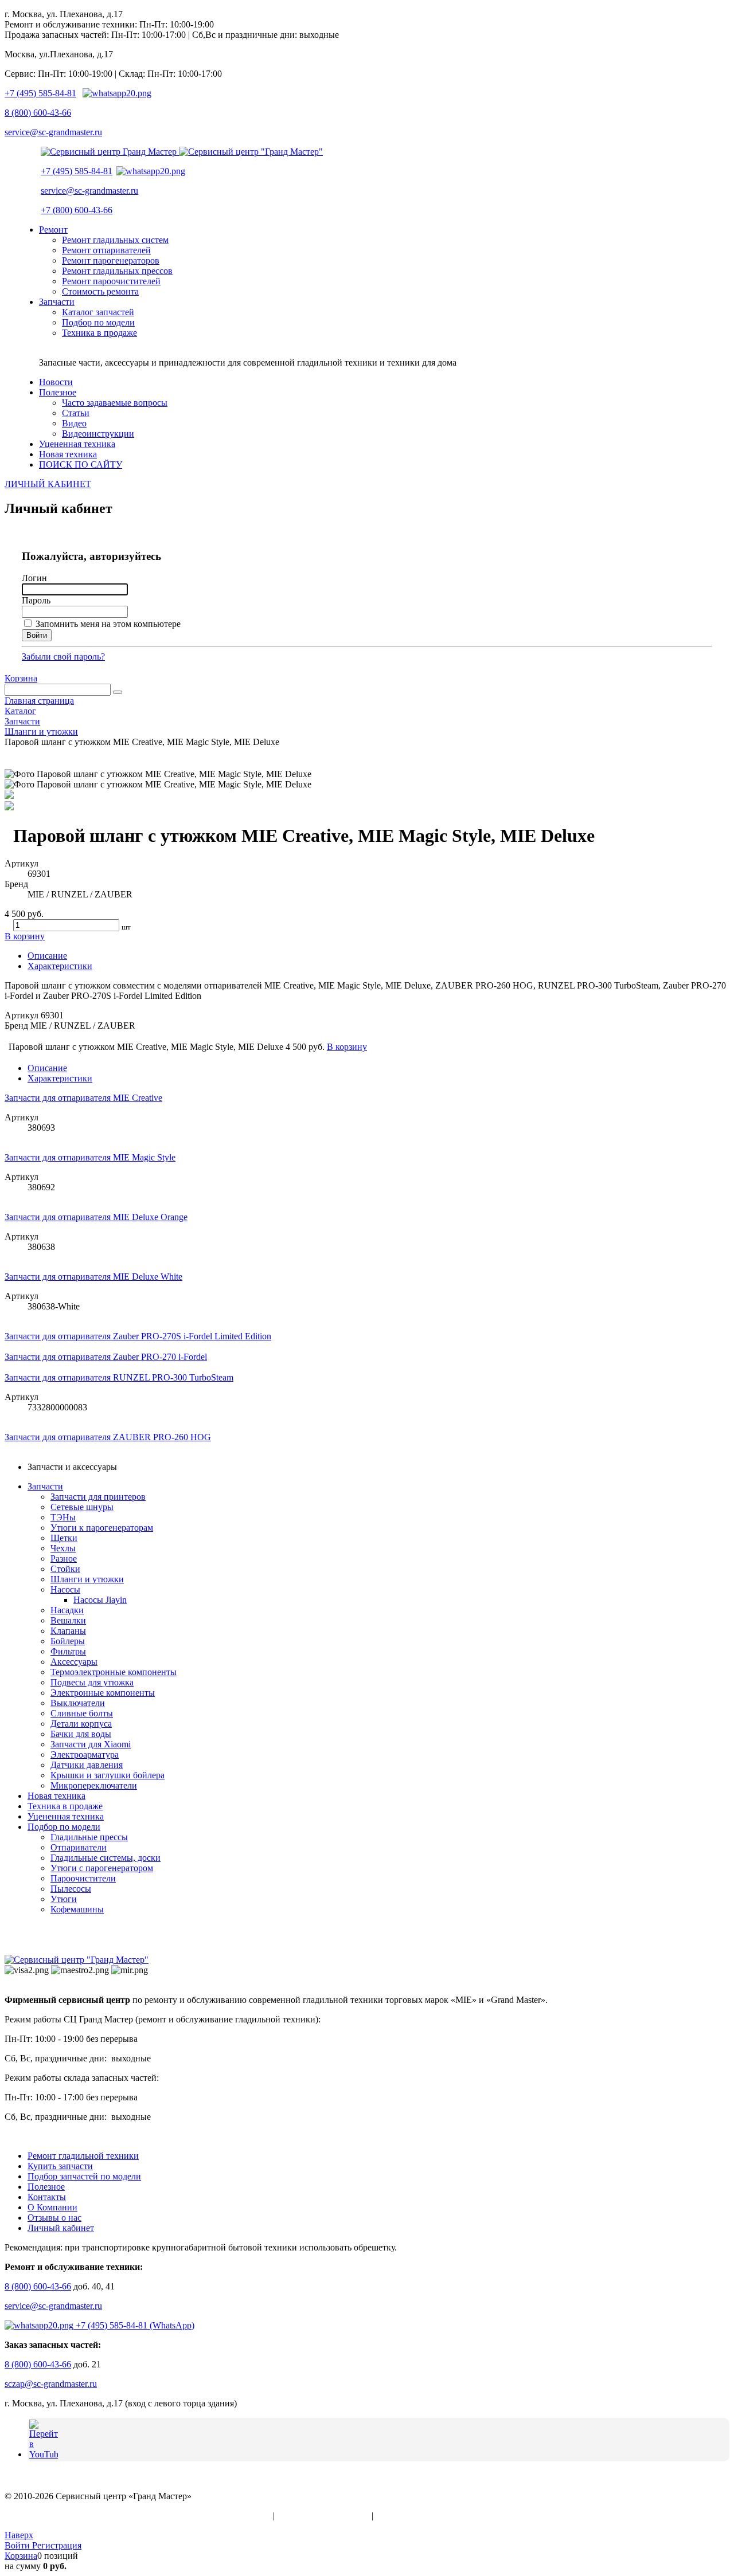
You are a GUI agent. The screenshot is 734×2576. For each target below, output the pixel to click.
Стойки (65, 1569)
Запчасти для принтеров (98, 1497)
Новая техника (56, 1796)
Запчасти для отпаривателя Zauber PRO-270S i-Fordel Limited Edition (138, 1336)
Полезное (46, 2187)
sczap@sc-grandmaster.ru (51, 2384)
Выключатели (78, 1703)
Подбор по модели (64, 1827)
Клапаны (68, 1631)
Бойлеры (68, 1641)
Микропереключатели (94, 1785)
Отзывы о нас (54, 2218)
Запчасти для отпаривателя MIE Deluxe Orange (96, 1217)
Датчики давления (87, 1765)
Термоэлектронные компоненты (114, 1672)
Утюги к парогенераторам (102, 1528)
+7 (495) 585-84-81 (40, 93)
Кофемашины (77, 1909)
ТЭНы (63, 1517)
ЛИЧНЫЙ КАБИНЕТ (48, 484)
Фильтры (68, 1651)
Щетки (64, 1538)
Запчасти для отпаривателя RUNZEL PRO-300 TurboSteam (119, 1377)
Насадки (67, 1610)
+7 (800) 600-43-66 (77, 210)
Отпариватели (79, 1847)
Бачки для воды (81, 1734)
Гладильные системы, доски (106, 1858)
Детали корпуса (81, 1724)
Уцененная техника (66, 1816)
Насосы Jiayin (100, 1600)
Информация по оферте (323, 2516)
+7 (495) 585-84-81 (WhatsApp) (134, 2325)
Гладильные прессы (89, 1837)
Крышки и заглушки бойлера (108, 1775)
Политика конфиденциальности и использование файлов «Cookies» (138, 2516)
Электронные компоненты (103, 1693)
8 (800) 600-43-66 (38, 113)
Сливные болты (82, 1713)
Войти (18, 2545)
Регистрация (57, 2545)
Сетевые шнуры (82, 1507)
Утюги (64, 1899)
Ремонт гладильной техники (83, 2156)
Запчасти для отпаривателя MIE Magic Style (90, 1157)
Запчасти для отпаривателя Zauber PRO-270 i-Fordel (106, 1357)
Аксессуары (74, 1662)
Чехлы (63, 1548)
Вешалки (68, 1620)
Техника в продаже (65, 1806)
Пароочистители (83, 1878)
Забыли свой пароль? (63, 656)
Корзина (21, 678)
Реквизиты (397, 2516)
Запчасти (45, 1486)
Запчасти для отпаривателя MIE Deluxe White (93, 1277)
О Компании (52, 2207)
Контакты (47, 2197)
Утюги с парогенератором (102, 1868)
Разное (64, 1558)
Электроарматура (85, 1754)
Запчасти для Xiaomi (91, 1744)
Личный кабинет (61, 2228)
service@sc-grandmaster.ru (53, 132)
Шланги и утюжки (87, 1579)
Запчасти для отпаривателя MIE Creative (83, 1098)
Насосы (65, 1589)
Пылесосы (71, 1889)
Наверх (19, 2535)
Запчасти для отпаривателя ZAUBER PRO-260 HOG (108, 1437)
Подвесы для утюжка (92, 1682)
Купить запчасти (60, 2166)
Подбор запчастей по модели (84, 2176)
